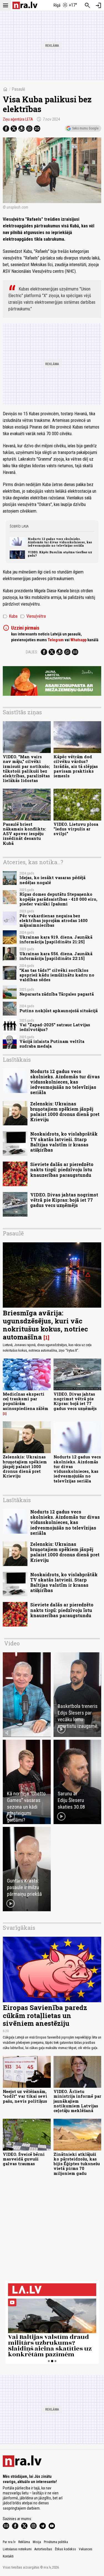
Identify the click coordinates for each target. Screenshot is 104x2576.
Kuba (10, 616)
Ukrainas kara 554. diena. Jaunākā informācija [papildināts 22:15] (56, 956)
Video (12, 1643)
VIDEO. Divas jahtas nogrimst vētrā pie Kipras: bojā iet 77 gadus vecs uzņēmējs (64, 1200)
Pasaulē (18, 89)
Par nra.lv (9, 2542)
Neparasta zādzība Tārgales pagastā (57, 994)
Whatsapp (78, 640)
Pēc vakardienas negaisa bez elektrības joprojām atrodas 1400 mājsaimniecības (54, 921)
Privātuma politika (56, 2542)
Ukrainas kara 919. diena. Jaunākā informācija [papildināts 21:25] (56, 939)
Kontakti (8, 2556)
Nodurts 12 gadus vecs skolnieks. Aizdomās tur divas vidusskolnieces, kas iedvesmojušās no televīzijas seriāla (60, 542)
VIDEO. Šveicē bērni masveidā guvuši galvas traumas (24, 2159)
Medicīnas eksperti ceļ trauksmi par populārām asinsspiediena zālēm (26, 1401)
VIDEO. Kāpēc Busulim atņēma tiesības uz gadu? (60, 554)
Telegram (56, 640)
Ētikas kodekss (65, 2549)
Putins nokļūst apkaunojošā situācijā (59, 1011)
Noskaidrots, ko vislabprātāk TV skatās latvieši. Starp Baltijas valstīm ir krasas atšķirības (64, 1142)
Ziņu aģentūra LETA (18, 119)
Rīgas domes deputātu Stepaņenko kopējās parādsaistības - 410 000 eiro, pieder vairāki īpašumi (58, 899)
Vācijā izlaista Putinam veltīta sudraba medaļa (52, 1044)
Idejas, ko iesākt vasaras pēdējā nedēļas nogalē (52, 880)
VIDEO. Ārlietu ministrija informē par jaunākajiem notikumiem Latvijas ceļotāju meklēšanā (77, 2101)
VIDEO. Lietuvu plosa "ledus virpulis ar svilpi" (76, 829)
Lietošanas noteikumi (17, 2549)
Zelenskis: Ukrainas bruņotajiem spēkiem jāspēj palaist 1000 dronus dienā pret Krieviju (65, 1112)
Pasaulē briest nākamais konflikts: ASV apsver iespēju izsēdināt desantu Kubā (24, 834)
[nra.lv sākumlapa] (25, 5)
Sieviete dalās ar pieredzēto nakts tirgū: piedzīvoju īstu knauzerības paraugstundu (62, 1169)
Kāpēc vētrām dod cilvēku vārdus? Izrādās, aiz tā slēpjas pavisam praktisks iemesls (76, 766)
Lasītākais (17, 1060)
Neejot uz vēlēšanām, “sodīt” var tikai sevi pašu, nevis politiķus (25, 2096)
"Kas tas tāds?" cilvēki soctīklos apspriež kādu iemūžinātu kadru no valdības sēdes (57, 975)
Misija (37, 2542)
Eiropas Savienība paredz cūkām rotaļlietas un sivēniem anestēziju (45, 2016)
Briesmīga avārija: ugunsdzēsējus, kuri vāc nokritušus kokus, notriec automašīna (45, 1325)
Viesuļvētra (33, 616)
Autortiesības (43, 2549)
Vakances (86, 2549)
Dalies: (32, 652)
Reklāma (24, 2542)
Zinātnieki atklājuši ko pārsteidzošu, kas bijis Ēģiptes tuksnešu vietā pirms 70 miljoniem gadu (77, 2164)
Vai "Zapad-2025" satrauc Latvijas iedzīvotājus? (55, 1027)
